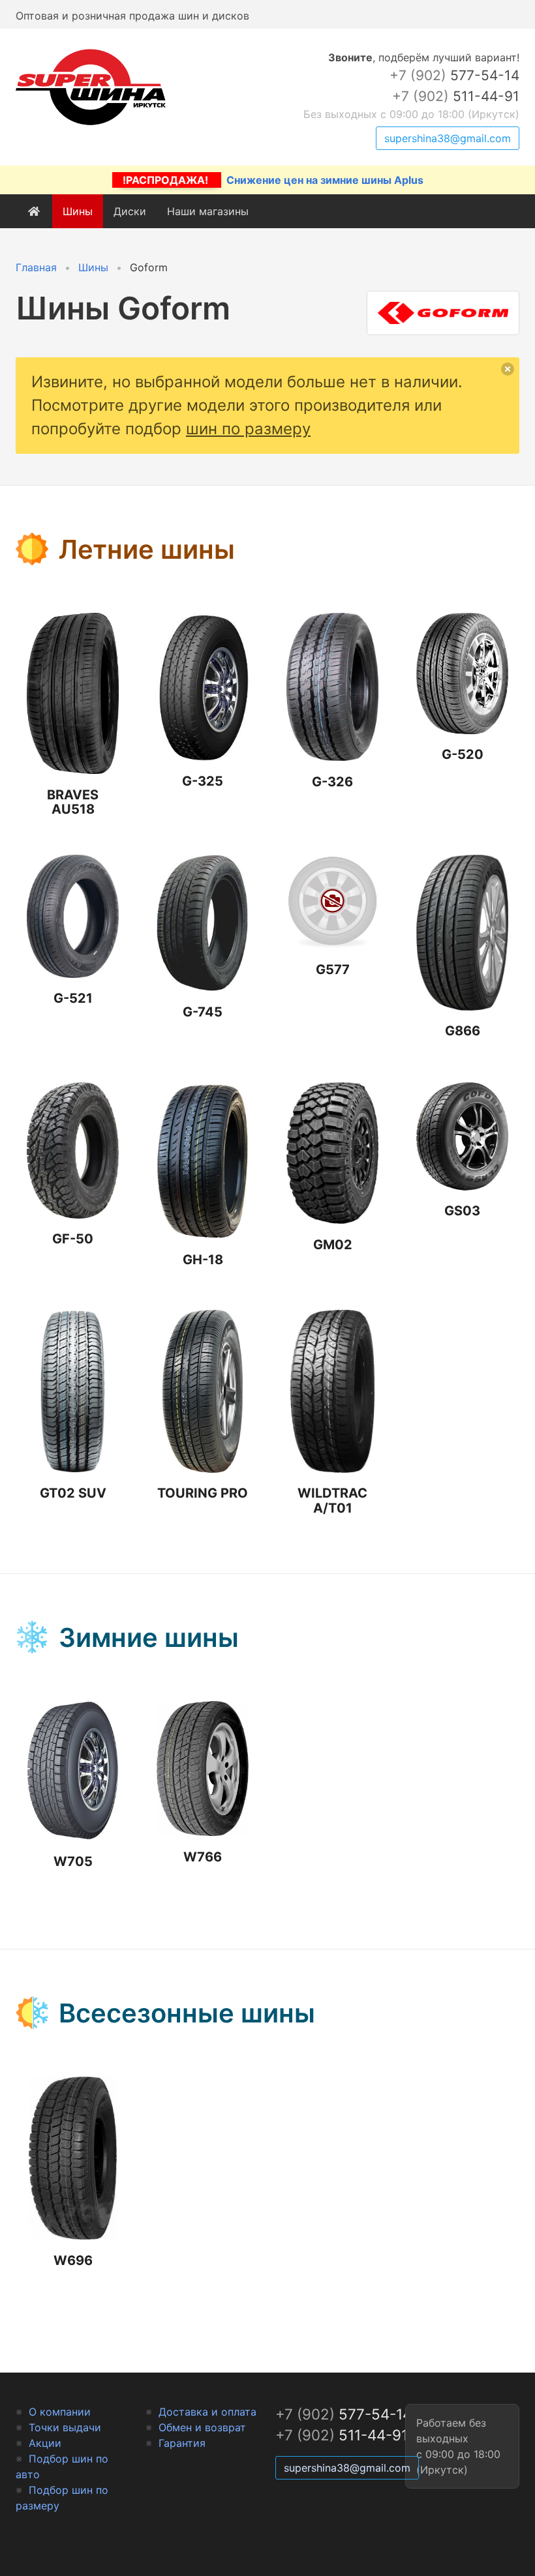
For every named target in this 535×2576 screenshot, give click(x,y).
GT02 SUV (73, 1493)
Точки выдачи (65, 2427)
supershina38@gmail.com (448, 138)
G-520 (463, 754)
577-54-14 (454, 75)
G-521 (73, 998)
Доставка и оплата (207, 2412)
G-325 (203, 781)
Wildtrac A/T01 (332, 1501)
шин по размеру (248, 429)
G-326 (332, 782)
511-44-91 (456, 96)
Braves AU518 (73, 802)
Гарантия (182, 2443)
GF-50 (73, 1239)
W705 (73, 1861)
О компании (60, 2412)
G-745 (203, 1012)
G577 (333, 970)
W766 (203, 1857)
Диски (130, 211)
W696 (73, 2260)
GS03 (462, 1211)
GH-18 (203, 1260)
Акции (45, 2443)
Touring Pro (203, 1493)
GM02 (333, 1245)
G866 (463, 1031)
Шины (78, 211)
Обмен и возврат (202, 2427)
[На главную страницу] (91, 125)
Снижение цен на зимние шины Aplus (273, 180)
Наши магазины (208, 211)
